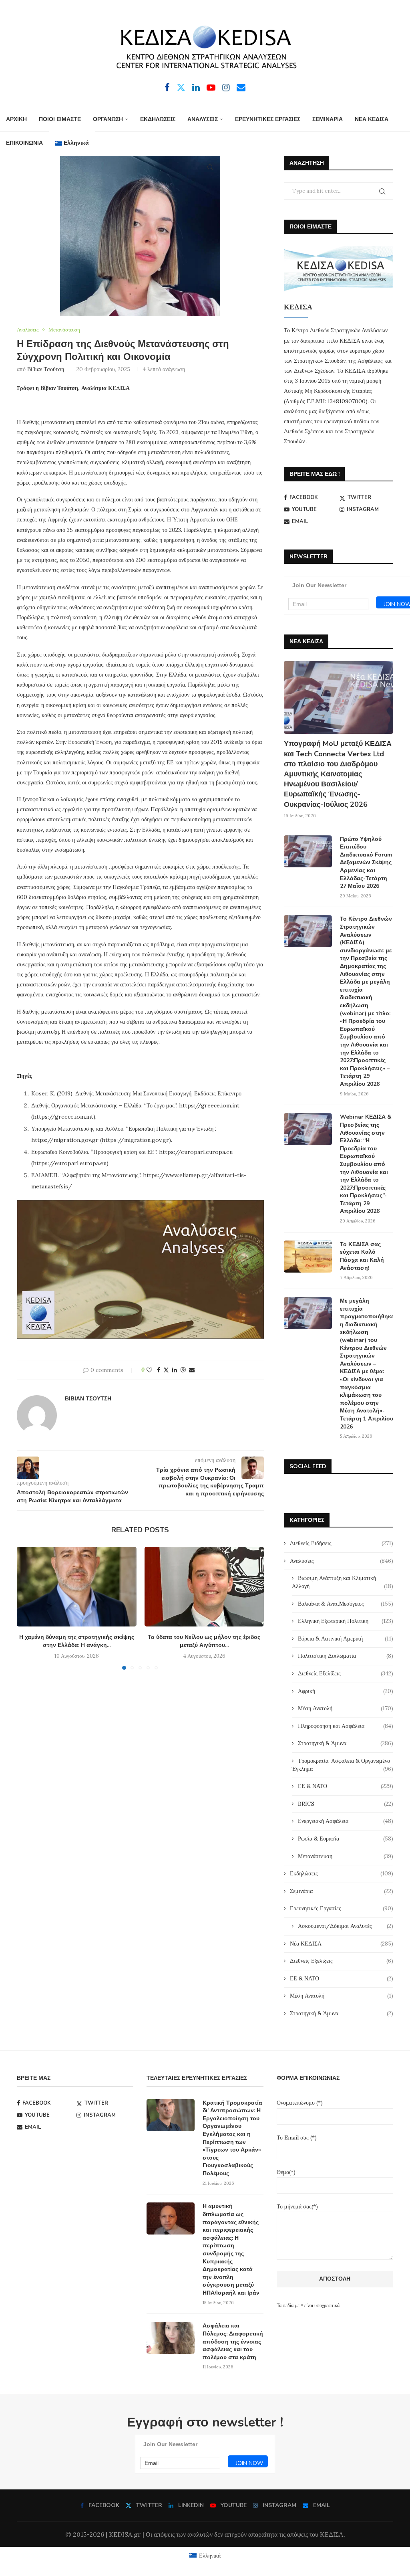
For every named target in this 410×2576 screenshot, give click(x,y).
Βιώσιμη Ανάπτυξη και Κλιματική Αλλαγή (343, 1582)
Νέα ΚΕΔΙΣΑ (342, 1944)
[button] (28, 1608)
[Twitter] (181, 87)
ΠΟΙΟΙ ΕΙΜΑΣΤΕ (60, 119)
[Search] (210, 167)
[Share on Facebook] (159, 1370)
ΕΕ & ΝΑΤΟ (346, 1786)
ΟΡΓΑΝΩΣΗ (108, 119)
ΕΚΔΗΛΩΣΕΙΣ (158, 119)
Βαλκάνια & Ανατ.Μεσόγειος (346, 1604)
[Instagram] (226, 87)
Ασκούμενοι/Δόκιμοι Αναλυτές (346, 1926)
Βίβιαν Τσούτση (46, 369)
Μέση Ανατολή (346, 1708)
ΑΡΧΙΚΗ (16, 119)
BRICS (346, 1804)
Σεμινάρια (342, 1891)
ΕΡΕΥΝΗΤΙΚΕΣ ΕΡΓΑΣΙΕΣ (268, 119)
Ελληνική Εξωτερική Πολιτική (346, 1621)
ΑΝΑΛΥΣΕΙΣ (203, 119)
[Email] (241, 87)
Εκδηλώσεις (342, 1873)
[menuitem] (72, 143)
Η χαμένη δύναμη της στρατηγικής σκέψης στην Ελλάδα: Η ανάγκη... (77, 1641)
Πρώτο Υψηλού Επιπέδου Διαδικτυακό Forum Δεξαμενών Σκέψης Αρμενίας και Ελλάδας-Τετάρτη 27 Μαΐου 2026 (366, 863)
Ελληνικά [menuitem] (210, 2556)
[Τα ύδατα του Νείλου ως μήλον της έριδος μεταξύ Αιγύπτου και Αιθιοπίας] (204, 1587)
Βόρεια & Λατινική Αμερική (346, 1639)
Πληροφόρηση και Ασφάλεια (346, 1726)
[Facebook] (167, 87)
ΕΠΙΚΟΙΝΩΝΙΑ (24, 143)
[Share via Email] (192, 1370)
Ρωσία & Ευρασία (346, 1839)
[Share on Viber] (183, 1370)
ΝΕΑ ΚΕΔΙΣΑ (372, 119)
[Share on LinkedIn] (175, 1370)
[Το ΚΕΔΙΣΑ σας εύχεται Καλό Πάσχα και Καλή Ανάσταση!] (308, 1257)
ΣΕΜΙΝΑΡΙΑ (328, 119)
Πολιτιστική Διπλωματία (346, 1656)
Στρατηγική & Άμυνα (346, 1743)
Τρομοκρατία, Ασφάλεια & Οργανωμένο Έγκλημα (343, 1765)
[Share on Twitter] (166, 1370)
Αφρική (346, 1691)
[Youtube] (211, 87)
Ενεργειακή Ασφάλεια (346, 1821)
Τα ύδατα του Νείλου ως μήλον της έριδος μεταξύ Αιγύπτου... (204, 1641)
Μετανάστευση (346, 1856)
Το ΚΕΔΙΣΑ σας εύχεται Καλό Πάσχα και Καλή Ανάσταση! (362, 1256)
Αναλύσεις (342, 1561)
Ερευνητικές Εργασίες (342, 1908)
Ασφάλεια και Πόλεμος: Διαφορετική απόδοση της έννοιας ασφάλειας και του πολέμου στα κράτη (233, 2341)
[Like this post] (149, 1370)
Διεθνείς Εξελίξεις (346, 1673)
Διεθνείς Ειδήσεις (342, 1543)
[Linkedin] (196, 87)
